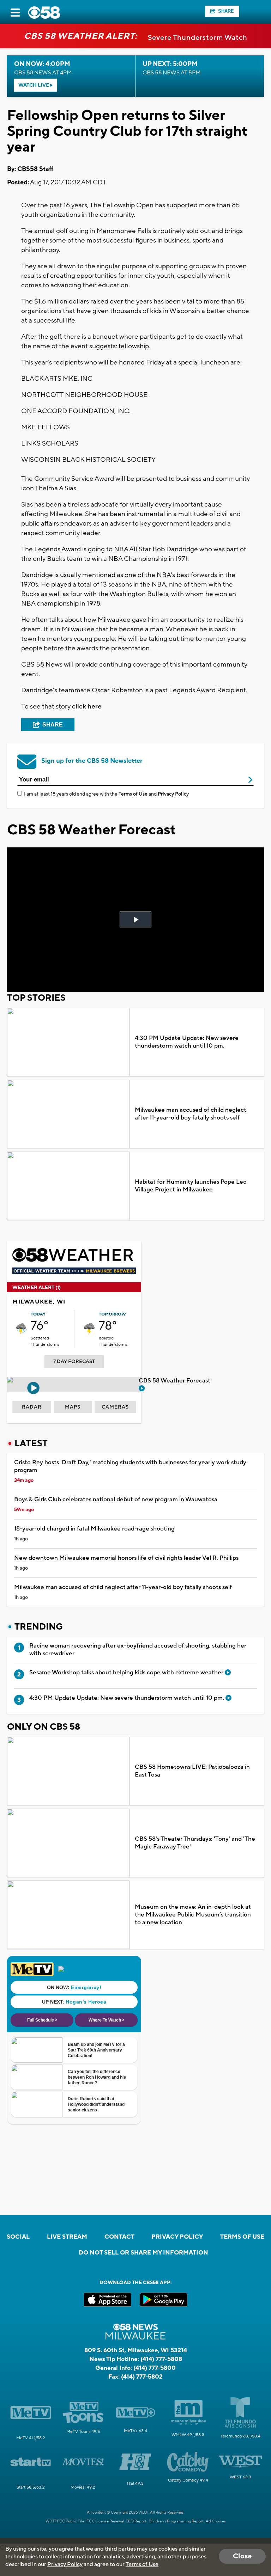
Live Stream (67, 2237)
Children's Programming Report (176, 2521)
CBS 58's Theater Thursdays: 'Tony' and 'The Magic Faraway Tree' (195, 1843)
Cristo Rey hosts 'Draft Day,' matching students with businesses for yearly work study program (130, 1466)
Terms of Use (133, 794)
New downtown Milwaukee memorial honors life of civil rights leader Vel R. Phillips (126, 1558)
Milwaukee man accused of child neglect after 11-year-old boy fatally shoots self (191, 1114)
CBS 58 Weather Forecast (175, 1381)
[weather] (22, 1329)
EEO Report (136, 2521)
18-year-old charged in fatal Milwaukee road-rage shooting (94, 1529)
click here (87, 706)
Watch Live (34, 85)
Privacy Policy (173, 794)
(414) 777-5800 (155, 2368)
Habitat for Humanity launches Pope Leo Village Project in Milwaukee (191, 1186)
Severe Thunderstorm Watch (198, 38)
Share (226, 11)
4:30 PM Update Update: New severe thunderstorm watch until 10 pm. (187, 1042)
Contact (119, 2237)
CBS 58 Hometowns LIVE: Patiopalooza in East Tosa (192, 1771)
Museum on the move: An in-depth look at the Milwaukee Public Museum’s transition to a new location (193, 1915)
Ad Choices (216, 2521)
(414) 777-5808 (161, 2359)
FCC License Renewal (105, 2521)
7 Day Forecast (74, 1362)
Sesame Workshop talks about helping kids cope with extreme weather (127, 1673)
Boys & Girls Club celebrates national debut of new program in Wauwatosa (116, 1499)
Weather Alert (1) (37, 1288)
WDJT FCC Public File (65, 2521)
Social (18, 2237)
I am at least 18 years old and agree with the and (106, 794)
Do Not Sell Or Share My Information (143, 2253)
